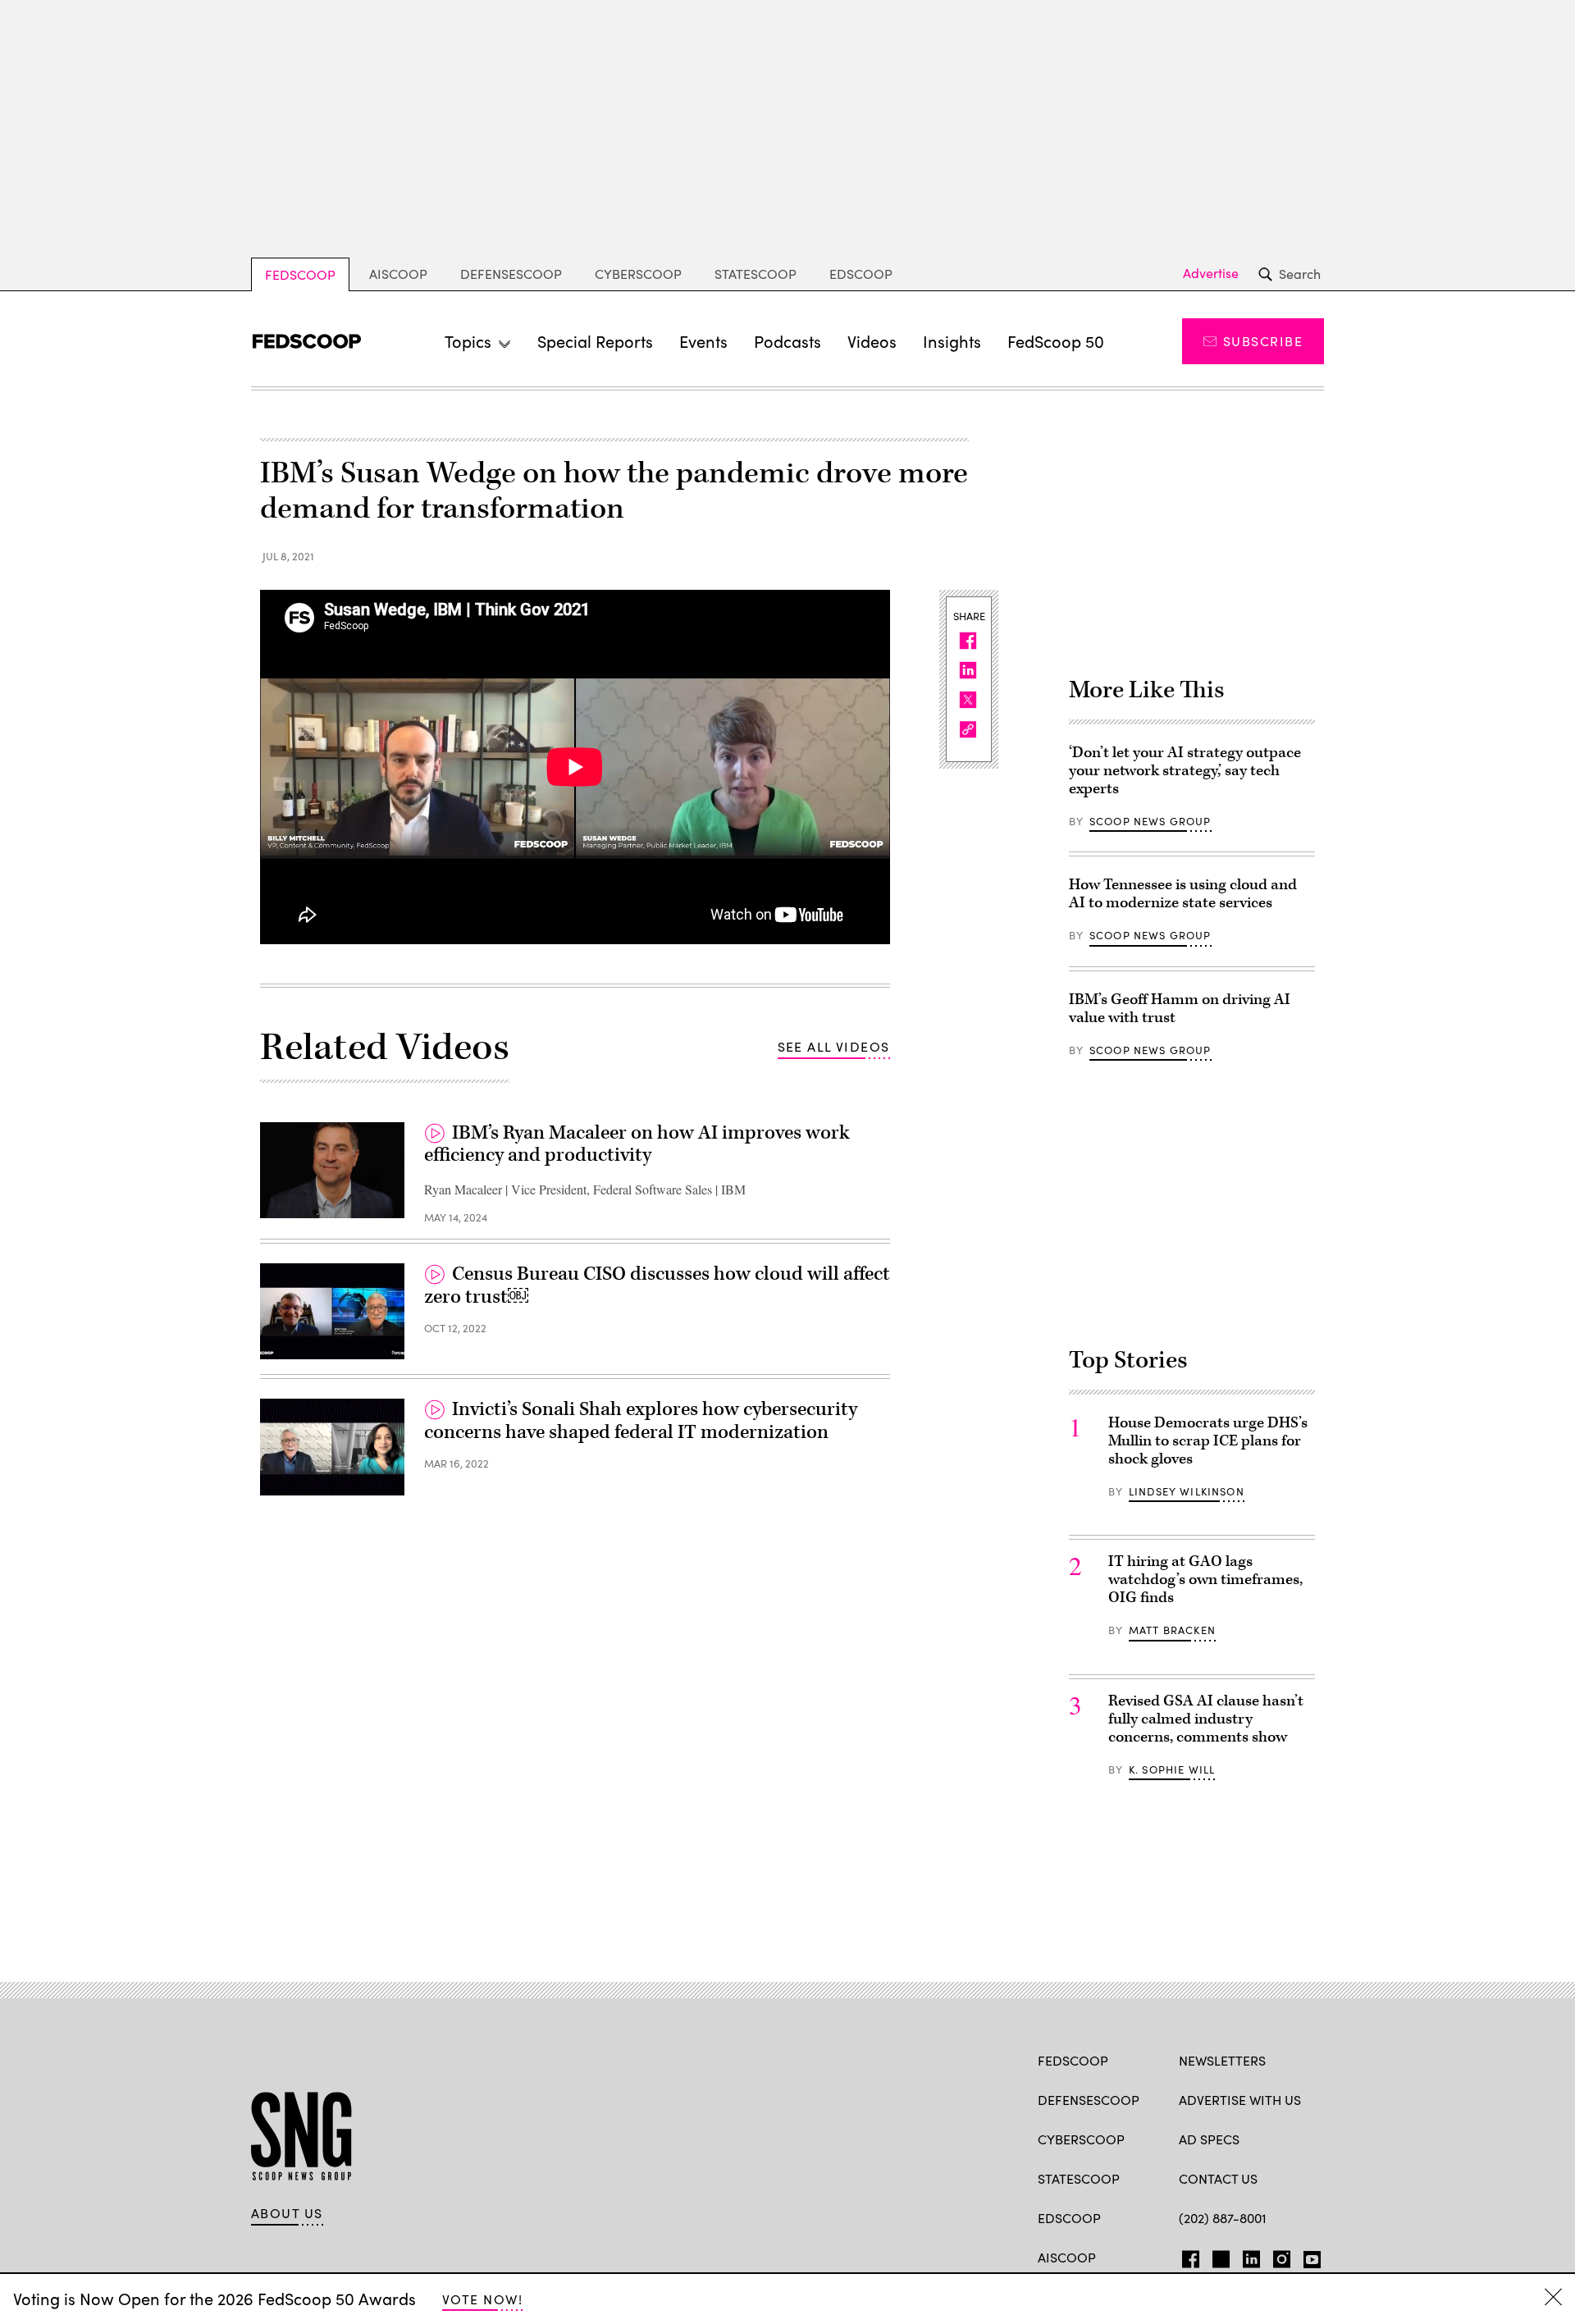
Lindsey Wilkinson (1187, 1491)
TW (1219, 2256)
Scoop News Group (1150, 821)
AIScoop (398, 274)
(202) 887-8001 (1223, 2218)
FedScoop (300, 274)
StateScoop (756, 274)
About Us (287, 2213)
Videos (872, 341)
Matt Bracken (1172, 1630)
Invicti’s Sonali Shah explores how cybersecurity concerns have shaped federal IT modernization (641, 1421)
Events (703, 341)
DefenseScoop (511, 274)
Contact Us (1218, 2178)
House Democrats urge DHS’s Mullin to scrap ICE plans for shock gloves (1208, 1441)
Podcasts (787, 341)
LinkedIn (1251, 2256)
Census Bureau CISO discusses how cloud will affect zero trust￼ (657, 1285)
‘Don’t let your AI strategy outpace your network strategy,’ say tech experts (1185, 771)
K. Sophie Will (1172, 1769)
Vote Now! (482, 2299)
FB (1187, 2256)
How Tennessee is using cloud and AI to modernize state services (1183, 894)
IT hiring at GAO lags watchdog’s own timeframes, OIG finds (1205, 1580)
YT (1308, 2256)
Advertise (1211, 273)
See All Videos (834, 1046)
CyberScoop (638, 274)
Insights (952, 341)
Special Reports (595, 341)
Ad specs (1209, 2139)
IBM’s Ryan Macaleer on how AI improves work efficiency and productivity (637, 1144)
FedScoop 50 (1056, 341)
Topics (468, 341)
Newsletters (1222, 2060)
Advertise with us (1240, 2100)
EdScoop (861, 274)
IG (1277, 2256)
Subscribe (1263, 341)
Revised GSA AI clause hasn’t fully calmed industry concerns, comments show (1206, 1719)
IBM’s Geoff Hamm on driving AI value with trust (1180, 1009)
